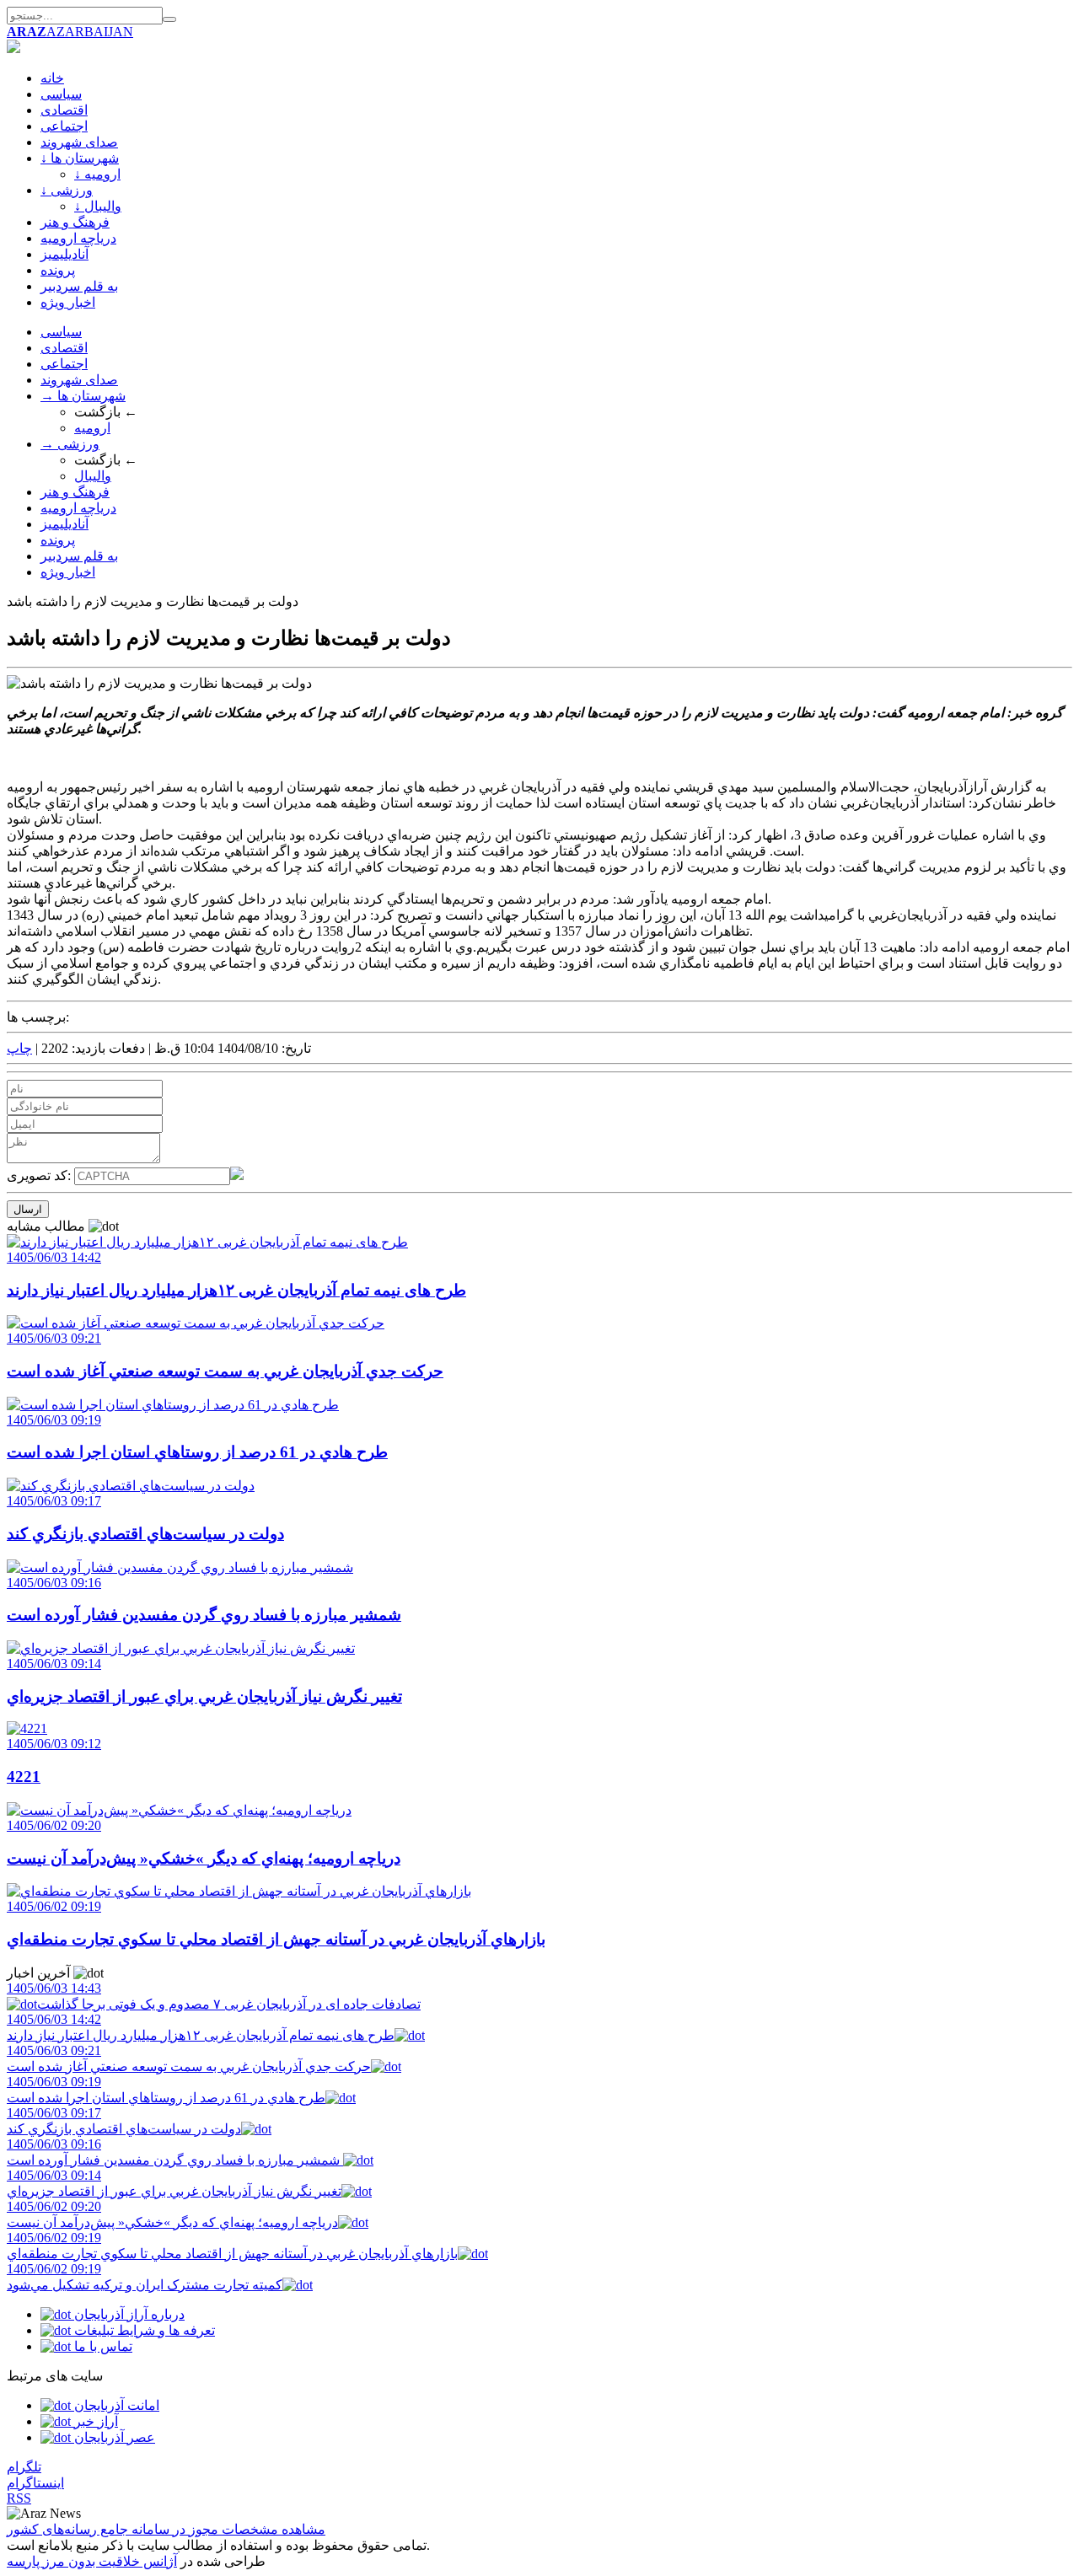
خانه (52, 78)
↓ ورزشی (67, 190)
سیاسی (61, 94)
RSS (19, 2498)
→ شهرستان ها (83, 396)
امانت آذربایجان (115, 2405)
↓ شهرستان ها (80, 158)
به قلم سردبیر (79, 286)
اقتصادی (64, 110)
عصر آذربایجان (113, 2437)
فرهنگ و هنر (75, 222)
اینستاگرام (35, 2483)
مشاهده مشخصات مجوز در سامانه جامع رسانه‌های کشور (166, 2529)
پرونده (58, 270)
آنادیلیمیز (64, 254)
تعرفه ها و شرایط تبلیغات (143, 2330)
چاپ (19, 1048)
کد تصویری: (40, 1175)
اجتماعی (64, 126)
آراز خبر (94, 2421)
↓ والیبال (98, 206)
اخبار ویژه (68, 302)
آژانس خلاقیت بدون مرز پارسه (92, 2561)
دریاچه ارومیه (78, 238)
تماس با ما (102, 2346)
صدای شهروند (79, 142)
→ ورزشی (70, 444)
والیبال (93, 476)
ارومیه (92, 428)
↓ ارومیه (97, 174)
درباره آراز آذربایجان (128, 2314)
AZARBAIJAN (70, 32)
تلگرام (24, 2467)
